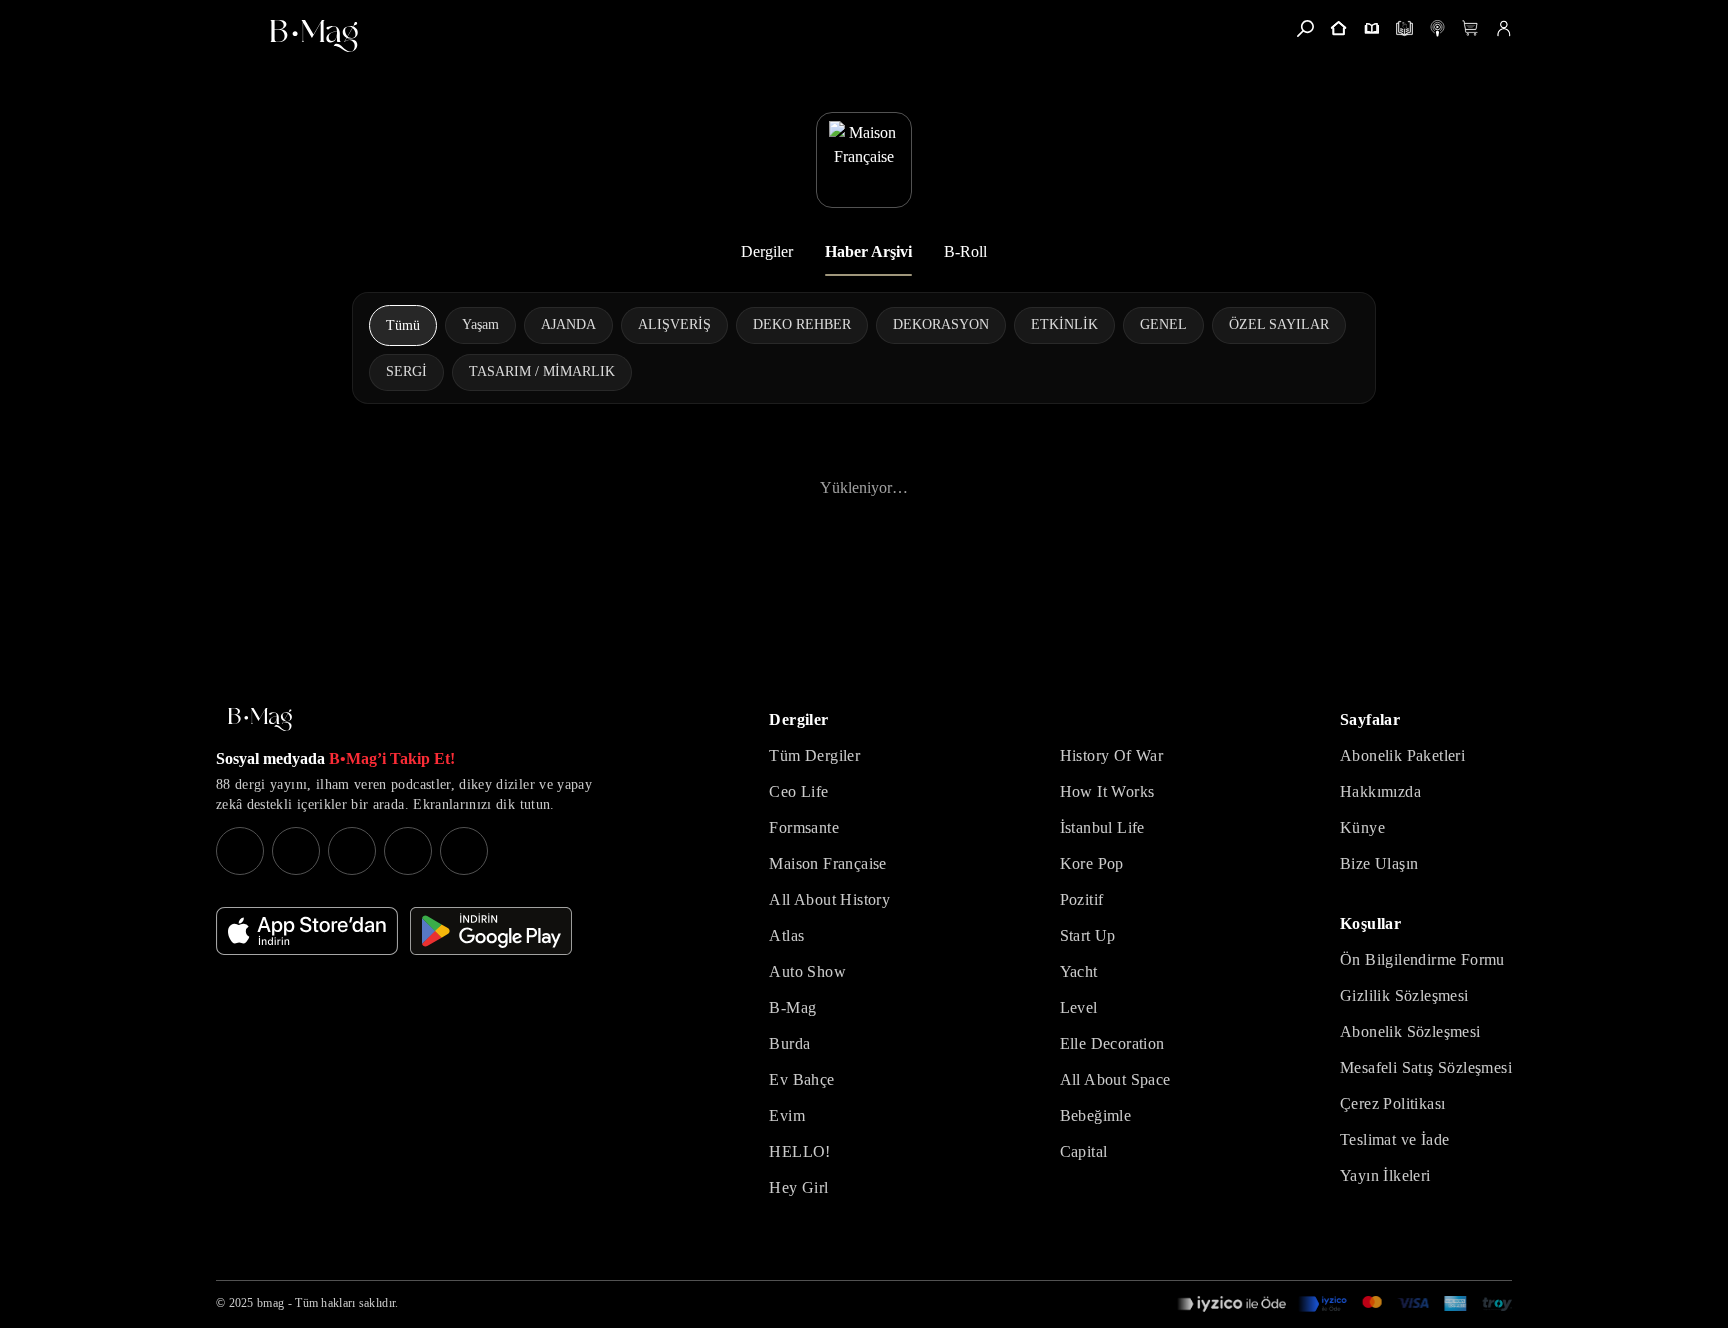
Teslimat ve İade (1394, 1139)
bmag (270, 1303)
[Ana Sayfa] (260, 719)
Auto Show (807, 971)
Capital (1084, 1151)
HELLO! (799, 1151)
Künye (1362, 827)
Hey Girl (798, 1187)
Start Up (1088, 935)
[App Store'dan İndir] (307, 931)
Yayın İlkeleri (1385, 1175)
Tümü (403, 325)
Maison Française (827, 863)
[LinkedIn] (408, 851)
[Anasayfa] (1338, 28)
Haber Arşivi (868, 251)
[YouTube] (296, 851)
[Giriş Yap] (1503, 28)
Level (1079, 1007)
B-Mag (792, 1007)
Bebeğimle (1096, 1115)
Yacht (1079, 971)
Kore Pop (1092, 863)
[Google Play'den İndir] (491, 931)
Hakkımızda (1380, 791)
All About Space (1115, 1079)
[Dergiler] (1371, 28)
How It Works (1107, 791)
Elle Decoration (1112, 1043)
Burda (789, 1043)
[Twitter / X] (352, 851)
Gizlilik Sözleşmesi (1404, 995)
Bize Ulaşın (1379, 863)
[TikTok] (464, 851)
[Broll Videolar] (1437, 28)
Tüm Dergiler (814, 755)
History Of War (1112, 755)
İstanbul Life (1102, 827)
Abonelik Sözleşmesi (1410, 1031)
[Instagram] (240, 851)
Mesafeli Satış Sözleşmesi (1426, 1067)
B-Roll (965, 251)
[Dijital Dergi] (1404, 28)
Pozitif (1082, 899)
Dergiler (767, 251)
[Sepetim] (1470, 28)
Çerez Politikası (1392, 1103)
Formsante (804, 827)
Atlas (786, 935)
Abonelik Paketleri (1402, 755)
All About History (829, 899)
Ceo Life (798, 791)
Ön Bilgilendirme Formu (1422, 959)
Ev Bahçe (801, 1079)
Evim (787, 1115)
